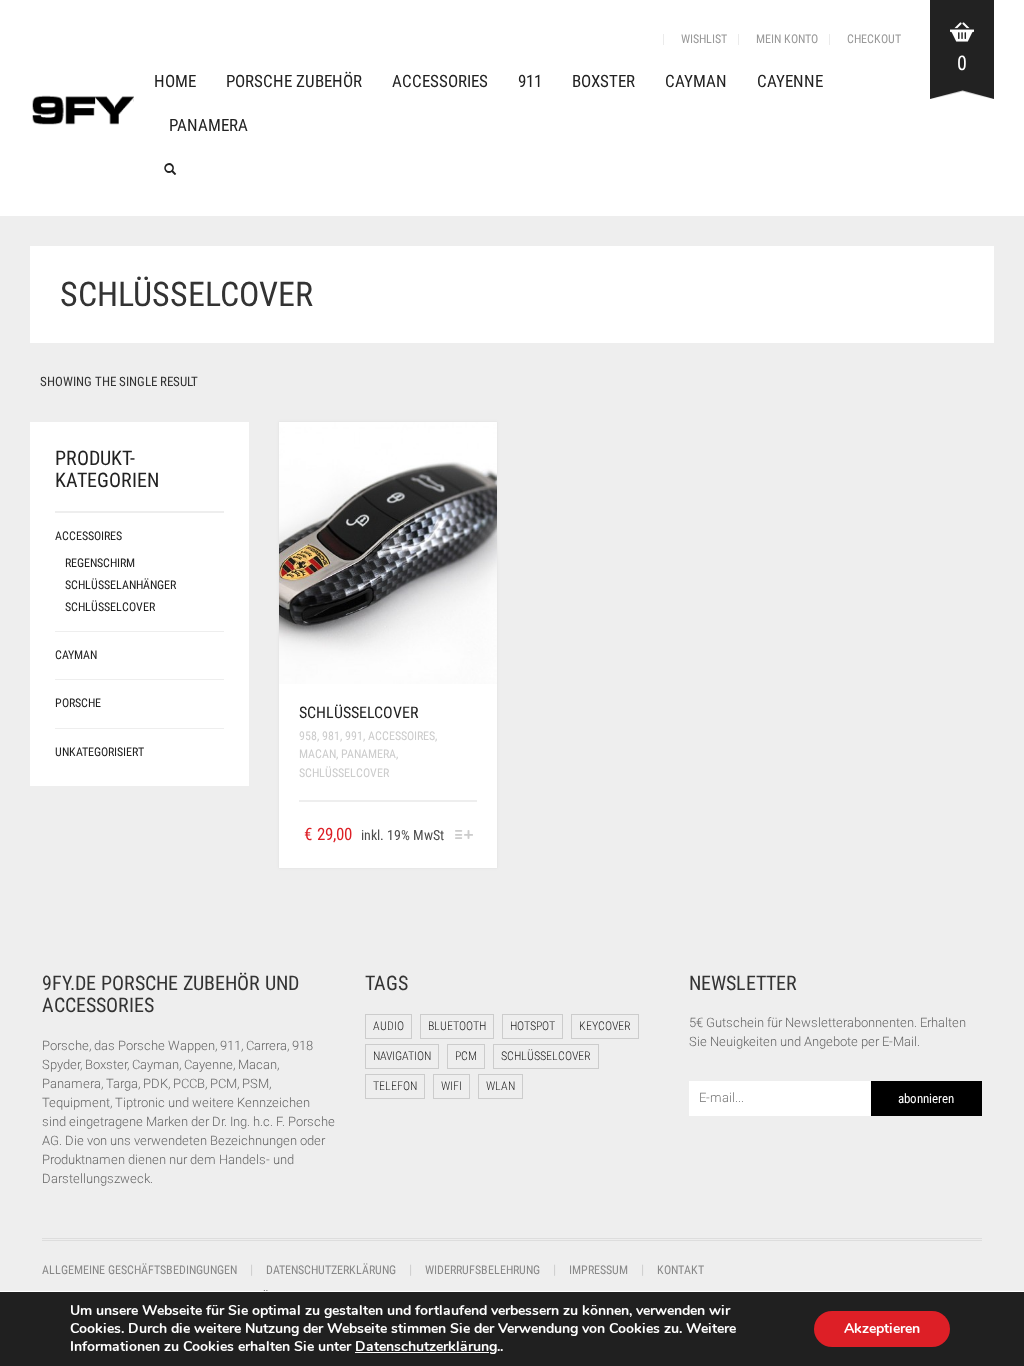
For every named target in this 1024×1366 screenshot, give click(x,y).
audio (388, 1026)
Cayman (696, 81)
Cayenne (790, 81)
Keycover (605, 1026)
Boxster (603, 81)
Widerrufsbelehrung (482, 1270)
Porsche (78, 703)
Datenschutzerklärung (331, 1270)
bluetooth (457, 1026)
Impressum (598, 1270)
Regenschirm (100, 563)
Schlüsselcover (359, 712)
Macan (317, 754)
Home (175, 81)
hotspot (532, 1026)
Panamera (208, 125)
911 (530, 81)
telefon (395, 1086)
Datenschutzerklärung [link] (426, 1346)
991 (354, 736)
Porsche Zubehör (294, 81)
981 (331, 736)
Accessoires (401, 736)
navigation (402, 1056)
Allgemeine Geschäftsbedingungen (139, 1270)
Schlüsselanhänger (120, 585)
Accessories (440, 81)
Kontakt (680, 1270)
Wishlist (704, 39)
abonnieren (926, 1098)
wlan (500, 1086)
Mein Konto (787, 39)
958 (308, 736)
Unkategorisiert (99, 752)
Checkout (874, 39)
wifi (451, 1086)
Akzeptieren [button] (882, 1328)
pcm (466, 1056)
